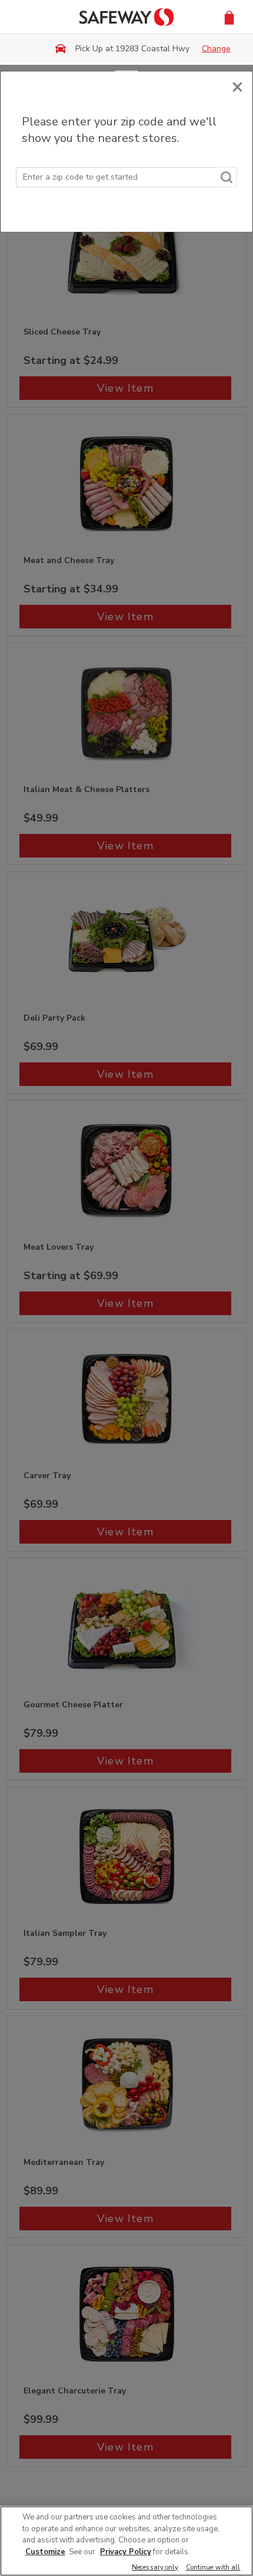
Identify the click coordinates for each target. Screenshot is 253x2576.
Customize (45, 2552)
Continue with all (213, 2568)
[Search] (227, 177)
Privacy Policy (126, 2552)
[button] (229, 17)
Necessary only (155, 2568)
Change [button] (216, 49)
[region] (126, 2541)
